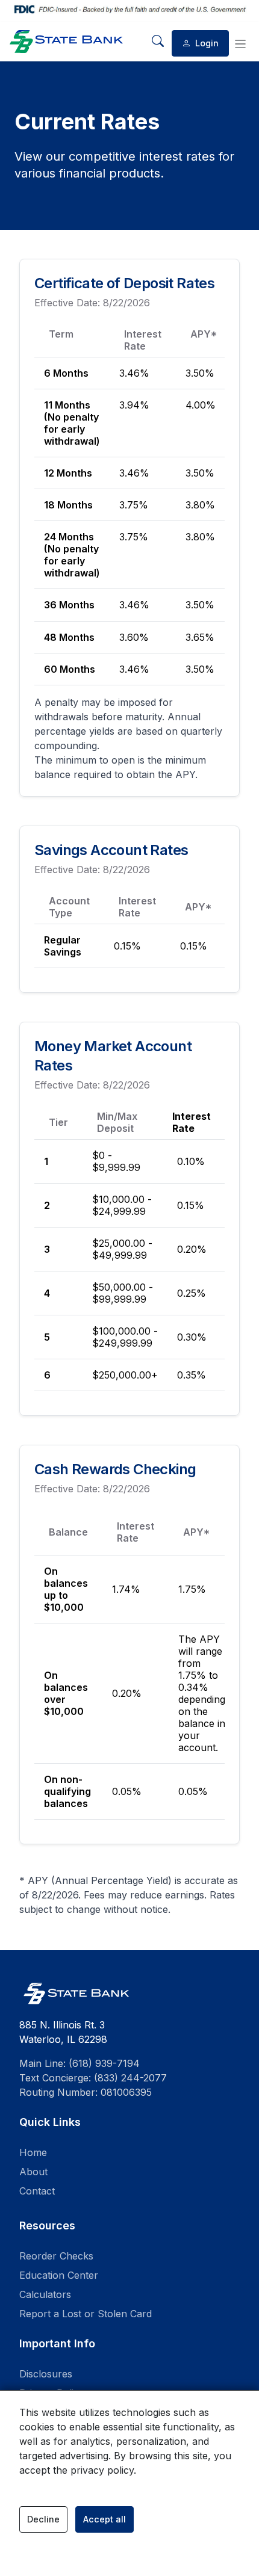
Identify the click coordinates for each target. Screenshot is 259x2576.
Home (33, 2152)
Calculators (45, 2294)
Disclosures (46, 2374)
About (33, 2172)
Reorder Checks (56, 2256)
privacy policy (102, 2470)
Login (206, 43)
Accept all (105, 2519)
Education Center (59, 2275)
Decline (43, 2519)
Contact (37, 2191)
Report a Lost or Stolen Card (86, 2314)
